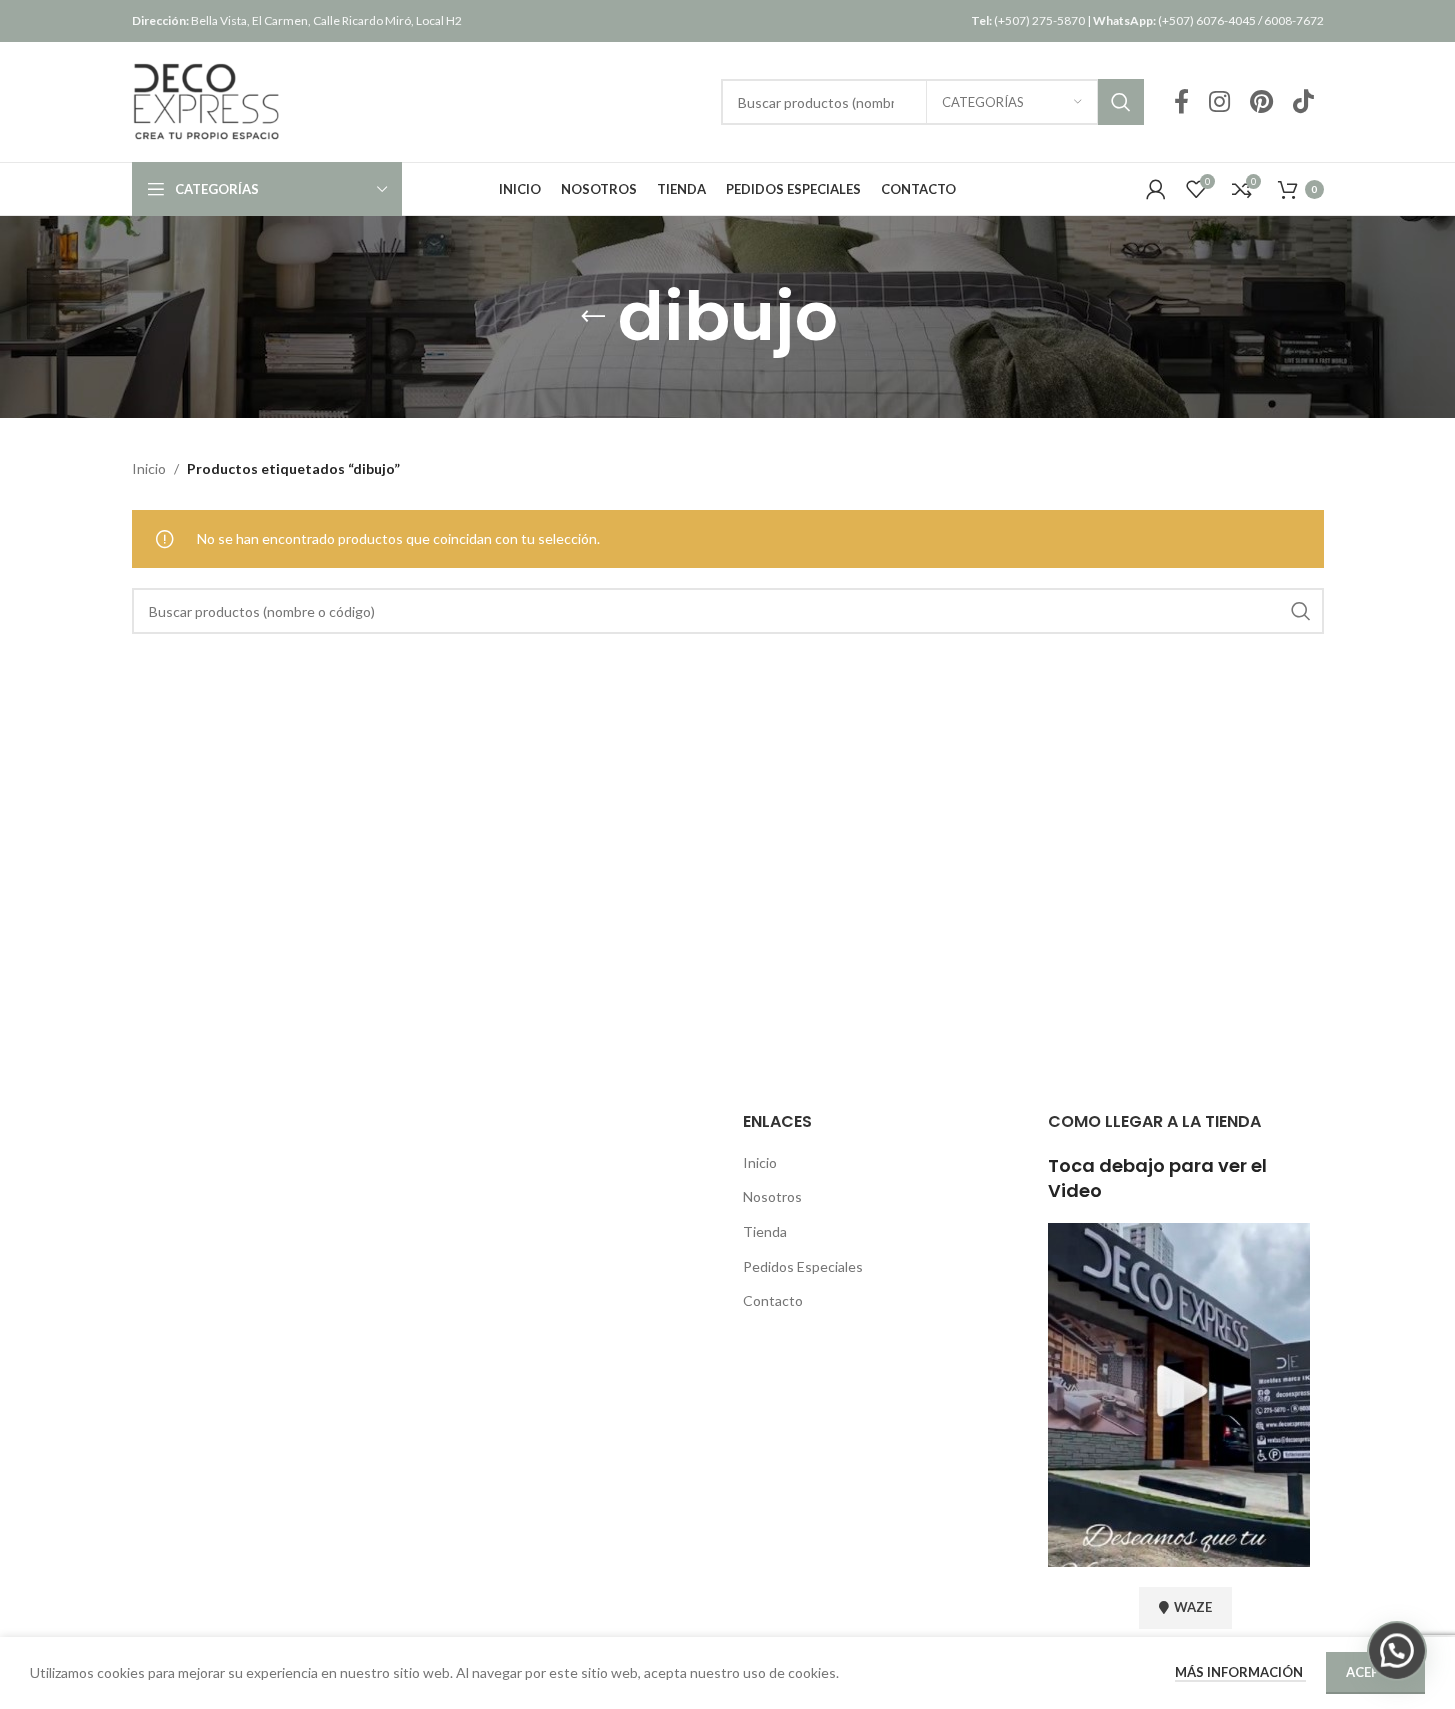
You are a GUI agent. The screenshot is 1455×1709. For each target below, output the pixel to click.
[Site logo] (207, 100)
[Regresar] (593, 317)
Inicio (149, 468)
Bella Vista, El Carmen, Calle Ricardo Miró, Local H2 (297, 20)
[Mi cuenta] (1156, 189)
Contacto (773, 1300)
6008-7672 (1294, 20)
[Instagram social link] (1219, 102)
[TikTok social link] (1303, 102)
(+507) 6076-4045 (1174, 20)
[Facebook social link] (1181, 102)
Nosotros (772, 1196)
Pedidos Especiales (803, 1266)
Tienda (765, 1231)
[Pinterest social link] (1261, 102)
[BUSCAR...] (1121, 102)
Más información (1240, 1672)
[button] (1397, 1651)
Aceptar (1375, 1672)
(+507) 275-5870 (1028, 20)
